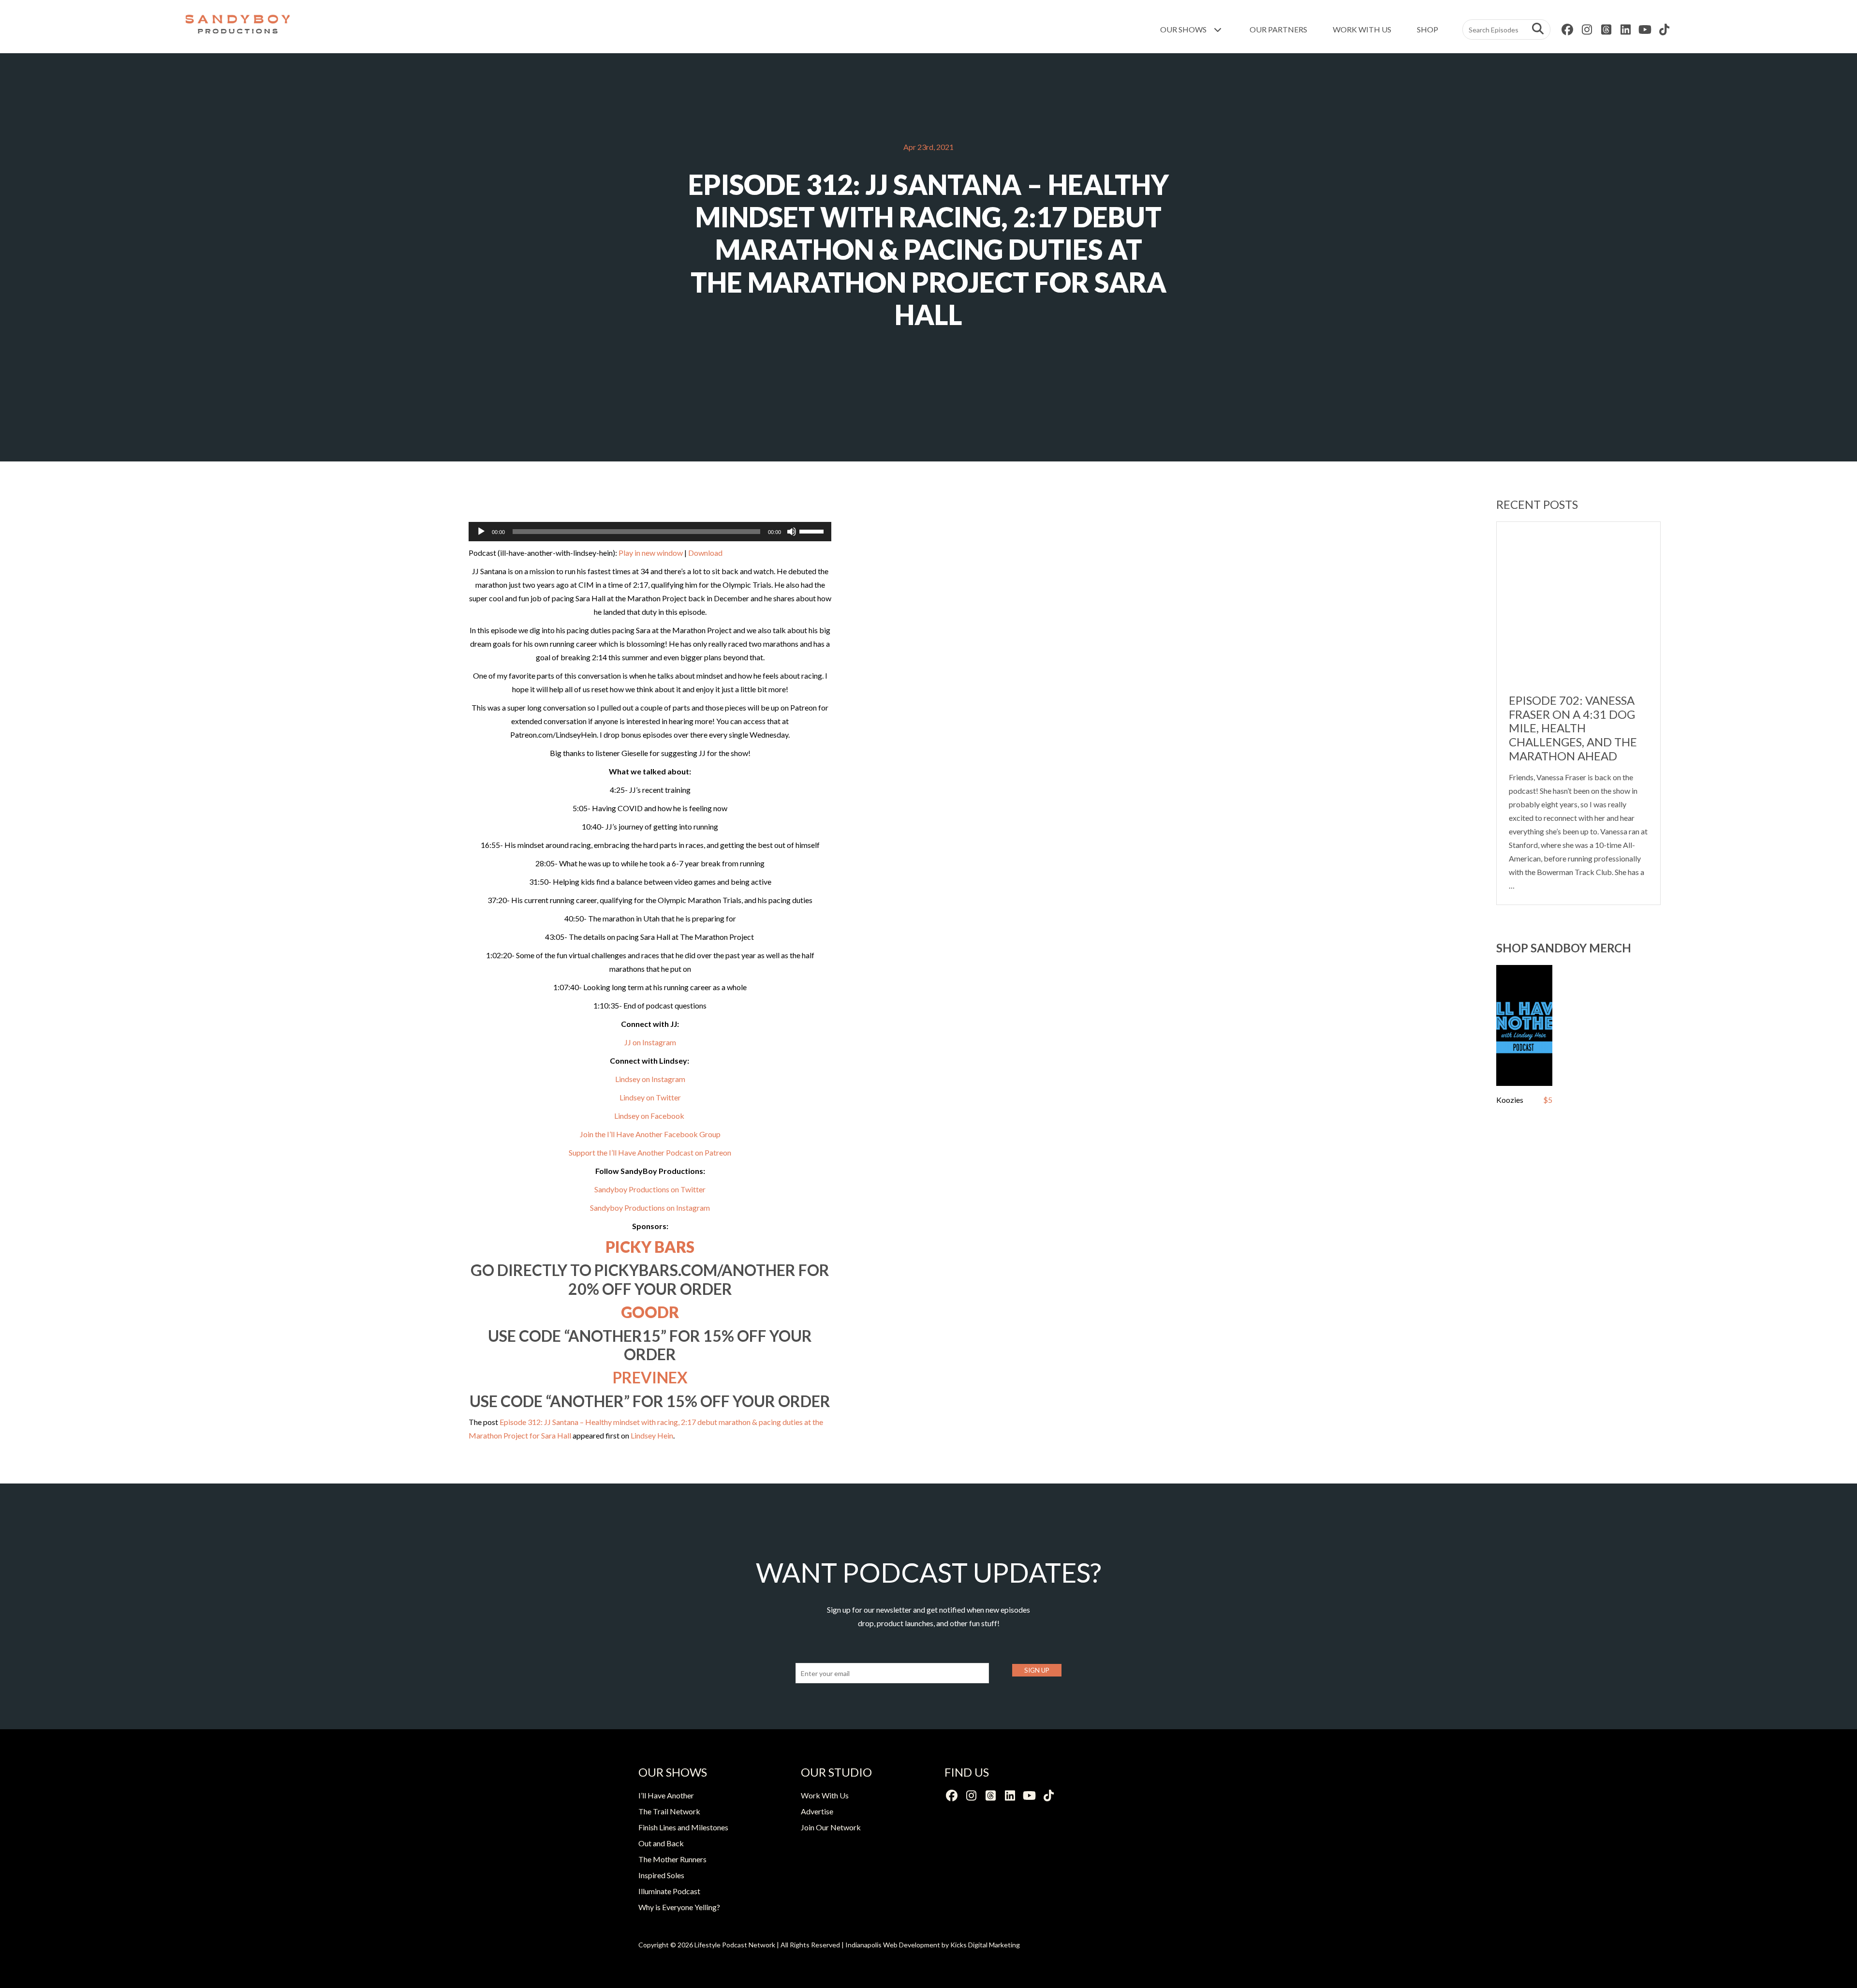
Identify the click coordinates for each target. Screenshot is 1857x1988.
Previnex (650, 1377)
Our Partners (1278, 29)
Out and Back (661, 1843)
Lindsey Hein (652, 1435)
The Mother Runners (672, 1859)
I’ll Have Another (666, 1795)
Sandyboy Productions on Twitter (650, 1189)
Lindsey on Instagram (650, 1079)
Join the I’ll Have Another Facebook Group (650, 1134)
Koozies (1510, 1100)
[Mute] (792, 532)
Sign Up (1037, 1670)
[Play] (481, 532)
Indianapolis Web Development (893, 1945)
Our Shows (1184, 29)
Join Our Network (831, 1827)
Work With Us (1362, 29)
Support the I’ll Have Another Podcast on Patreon (650, 1152)
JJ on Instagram (650, 1042)
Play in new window (651, 553)
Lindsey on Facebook (650, 1116)
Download (705, 553)
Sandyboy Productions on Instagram (650, 1208)
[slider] (813, 531)
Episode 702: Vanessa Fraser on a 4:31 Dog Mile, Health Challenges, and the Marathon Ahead (1573, 728)
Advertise (817, 1811)
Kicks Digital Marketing (985, 1945)
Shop (1428, 29)
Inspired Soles (661, 1875)
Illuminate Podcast (669, 1891)
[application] (650, 532)
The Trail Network (669, 1811)
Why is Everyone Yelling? (679, 1907)
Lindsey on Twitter (650, 1097)
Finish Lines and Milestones (683, 1827)
